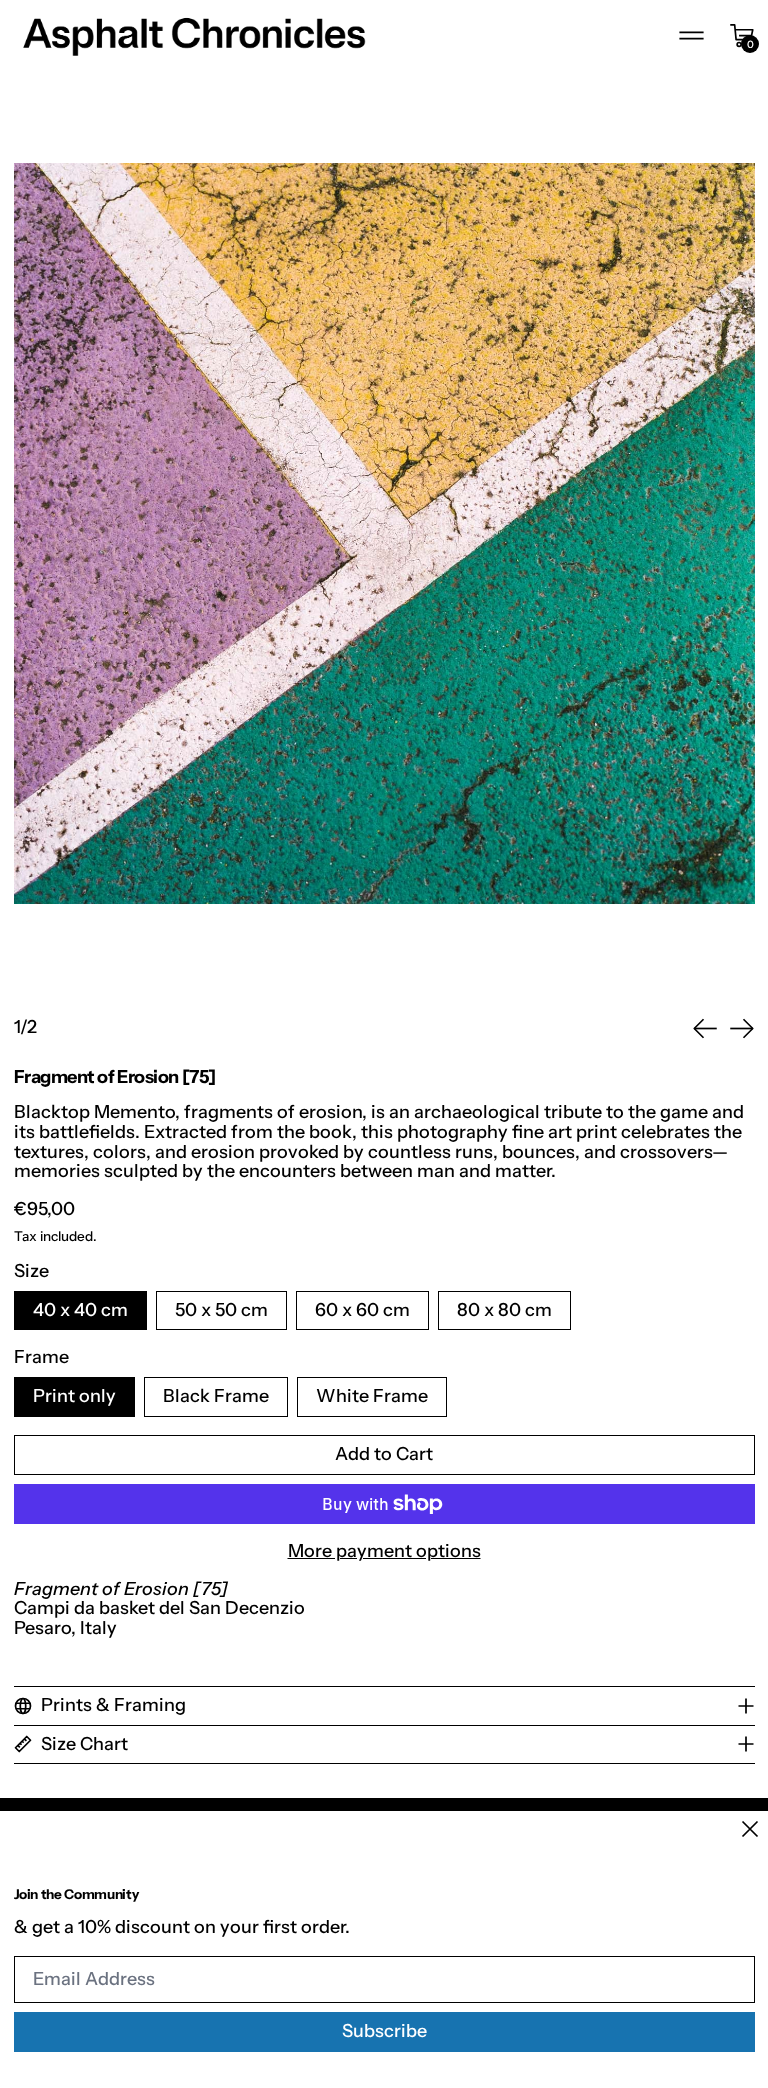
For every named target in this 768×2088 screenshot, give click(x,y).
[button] (384, 533)
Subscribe (384, 2031)
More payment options (384, 1552)
